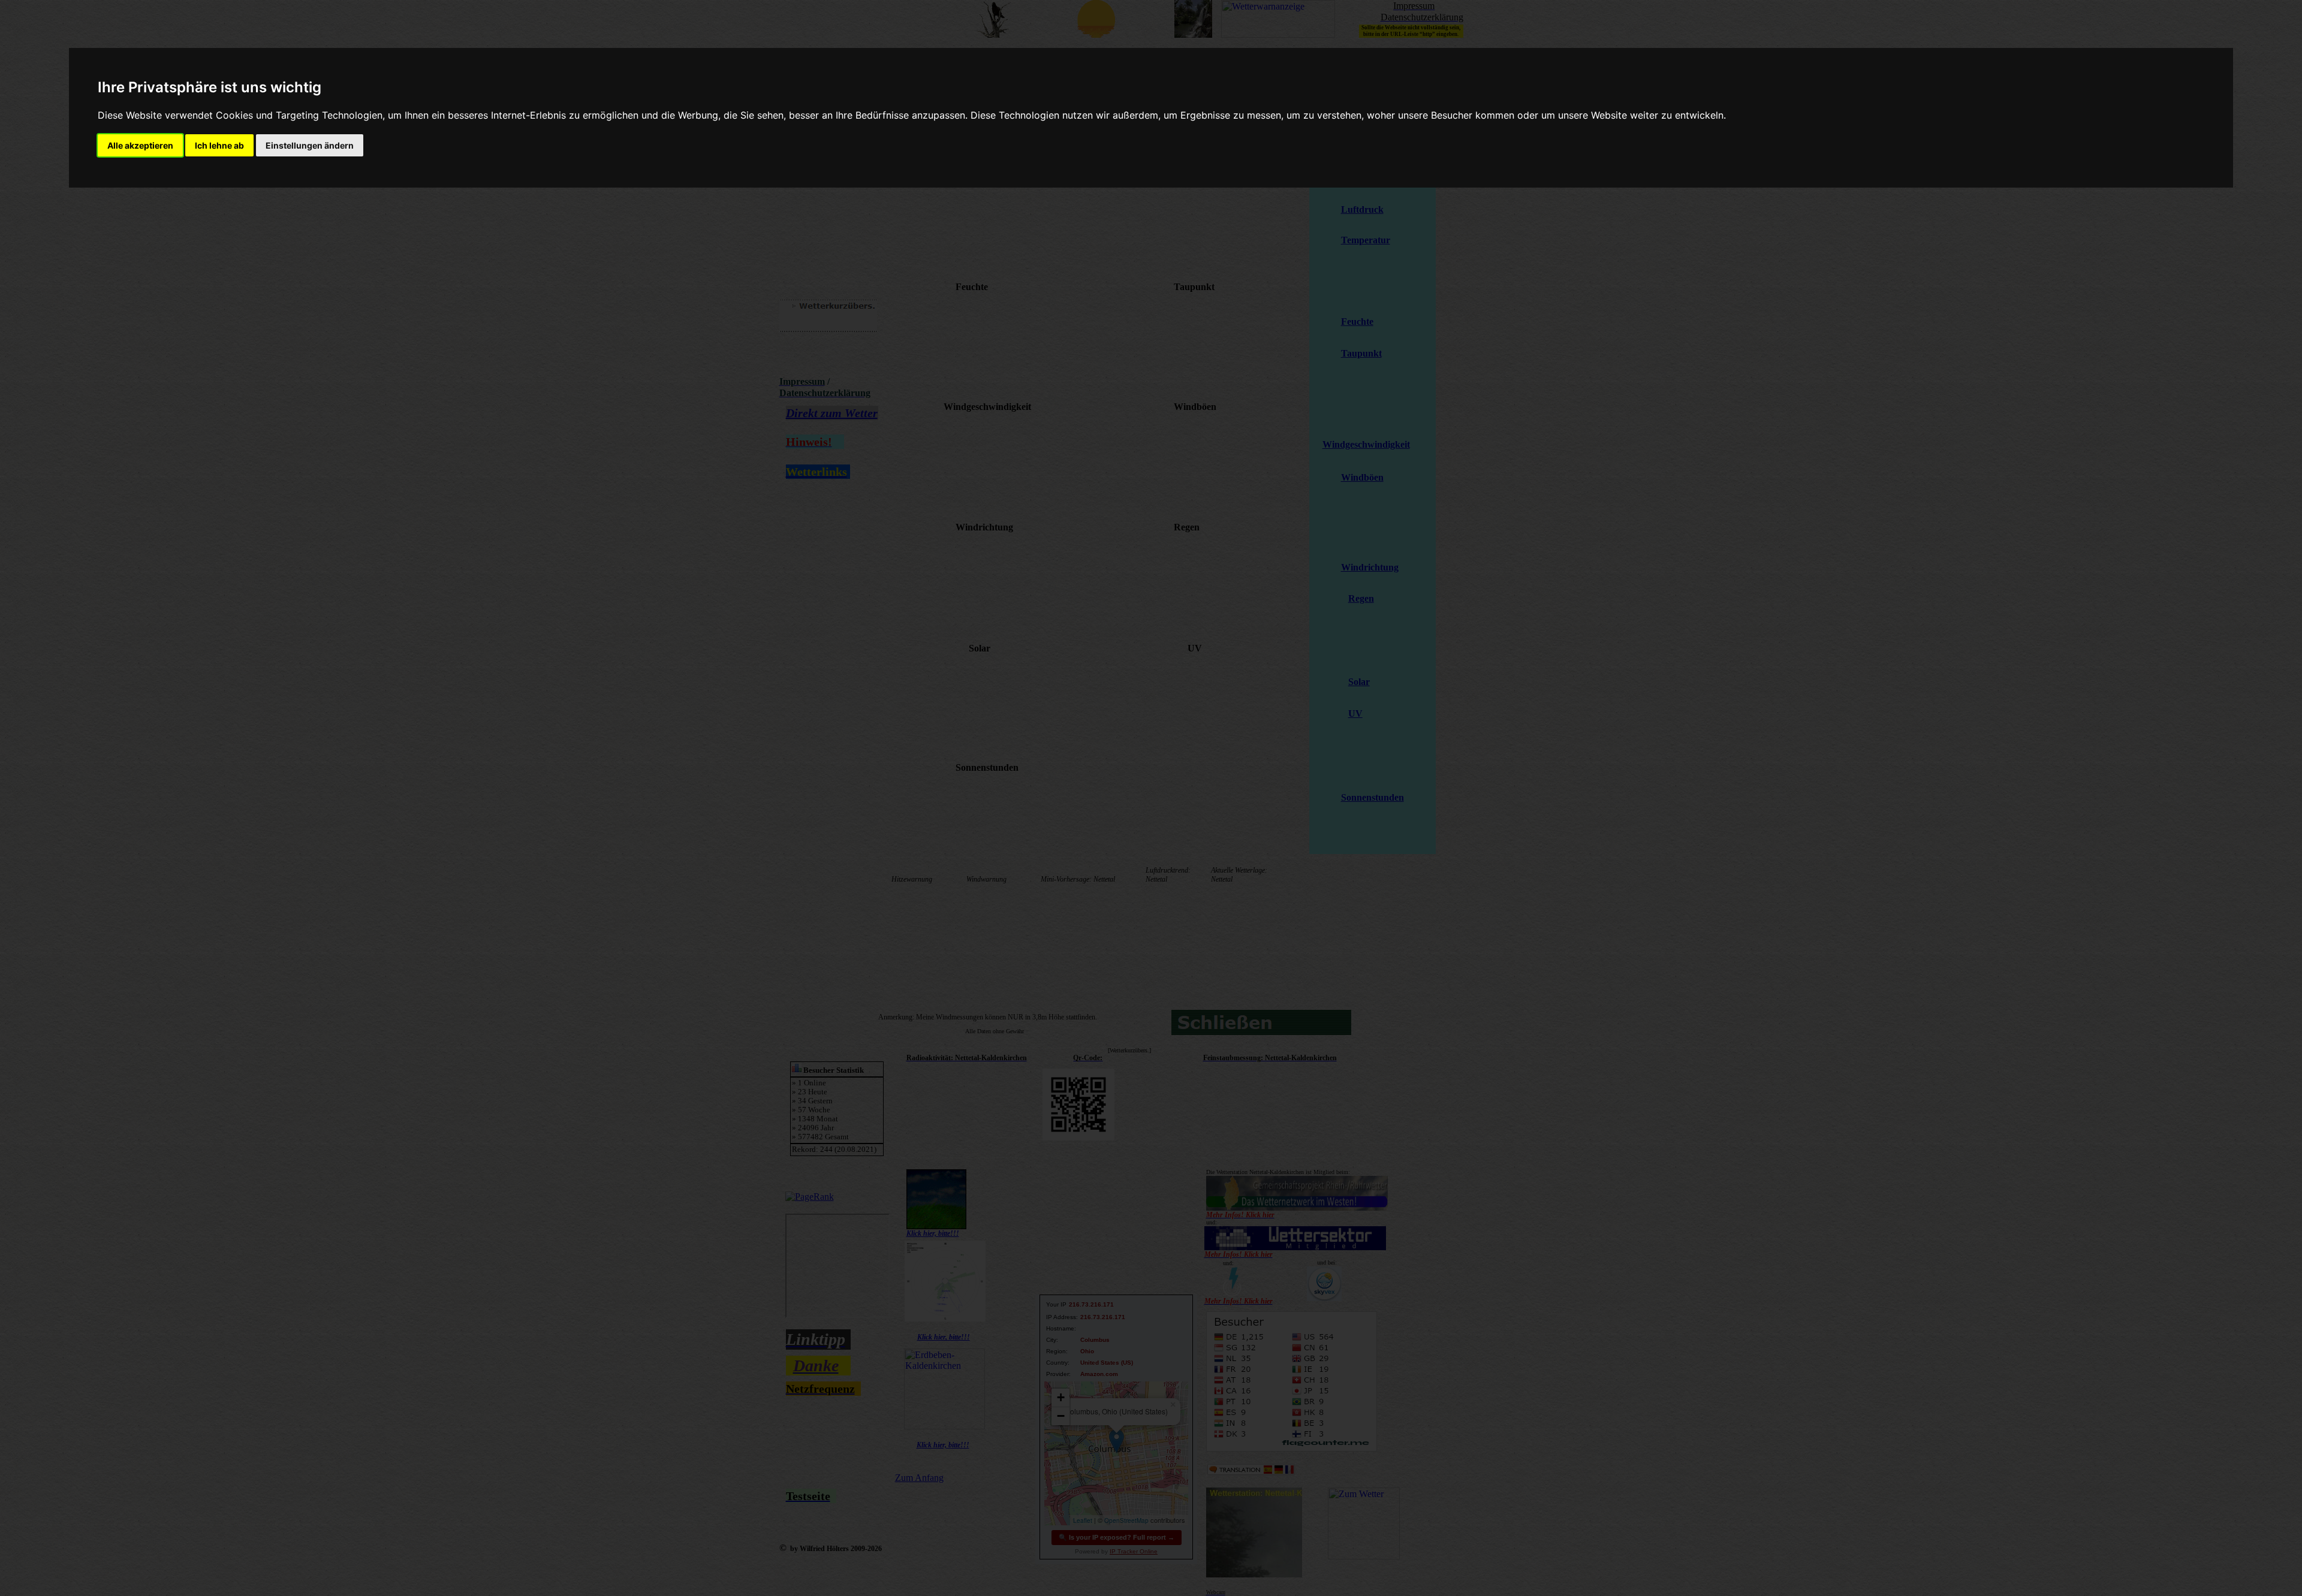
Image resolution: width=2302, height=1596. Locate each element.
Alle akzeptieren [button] (140, 145)
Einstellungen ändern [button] (310, 145)
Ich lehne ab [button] (219, 145)
